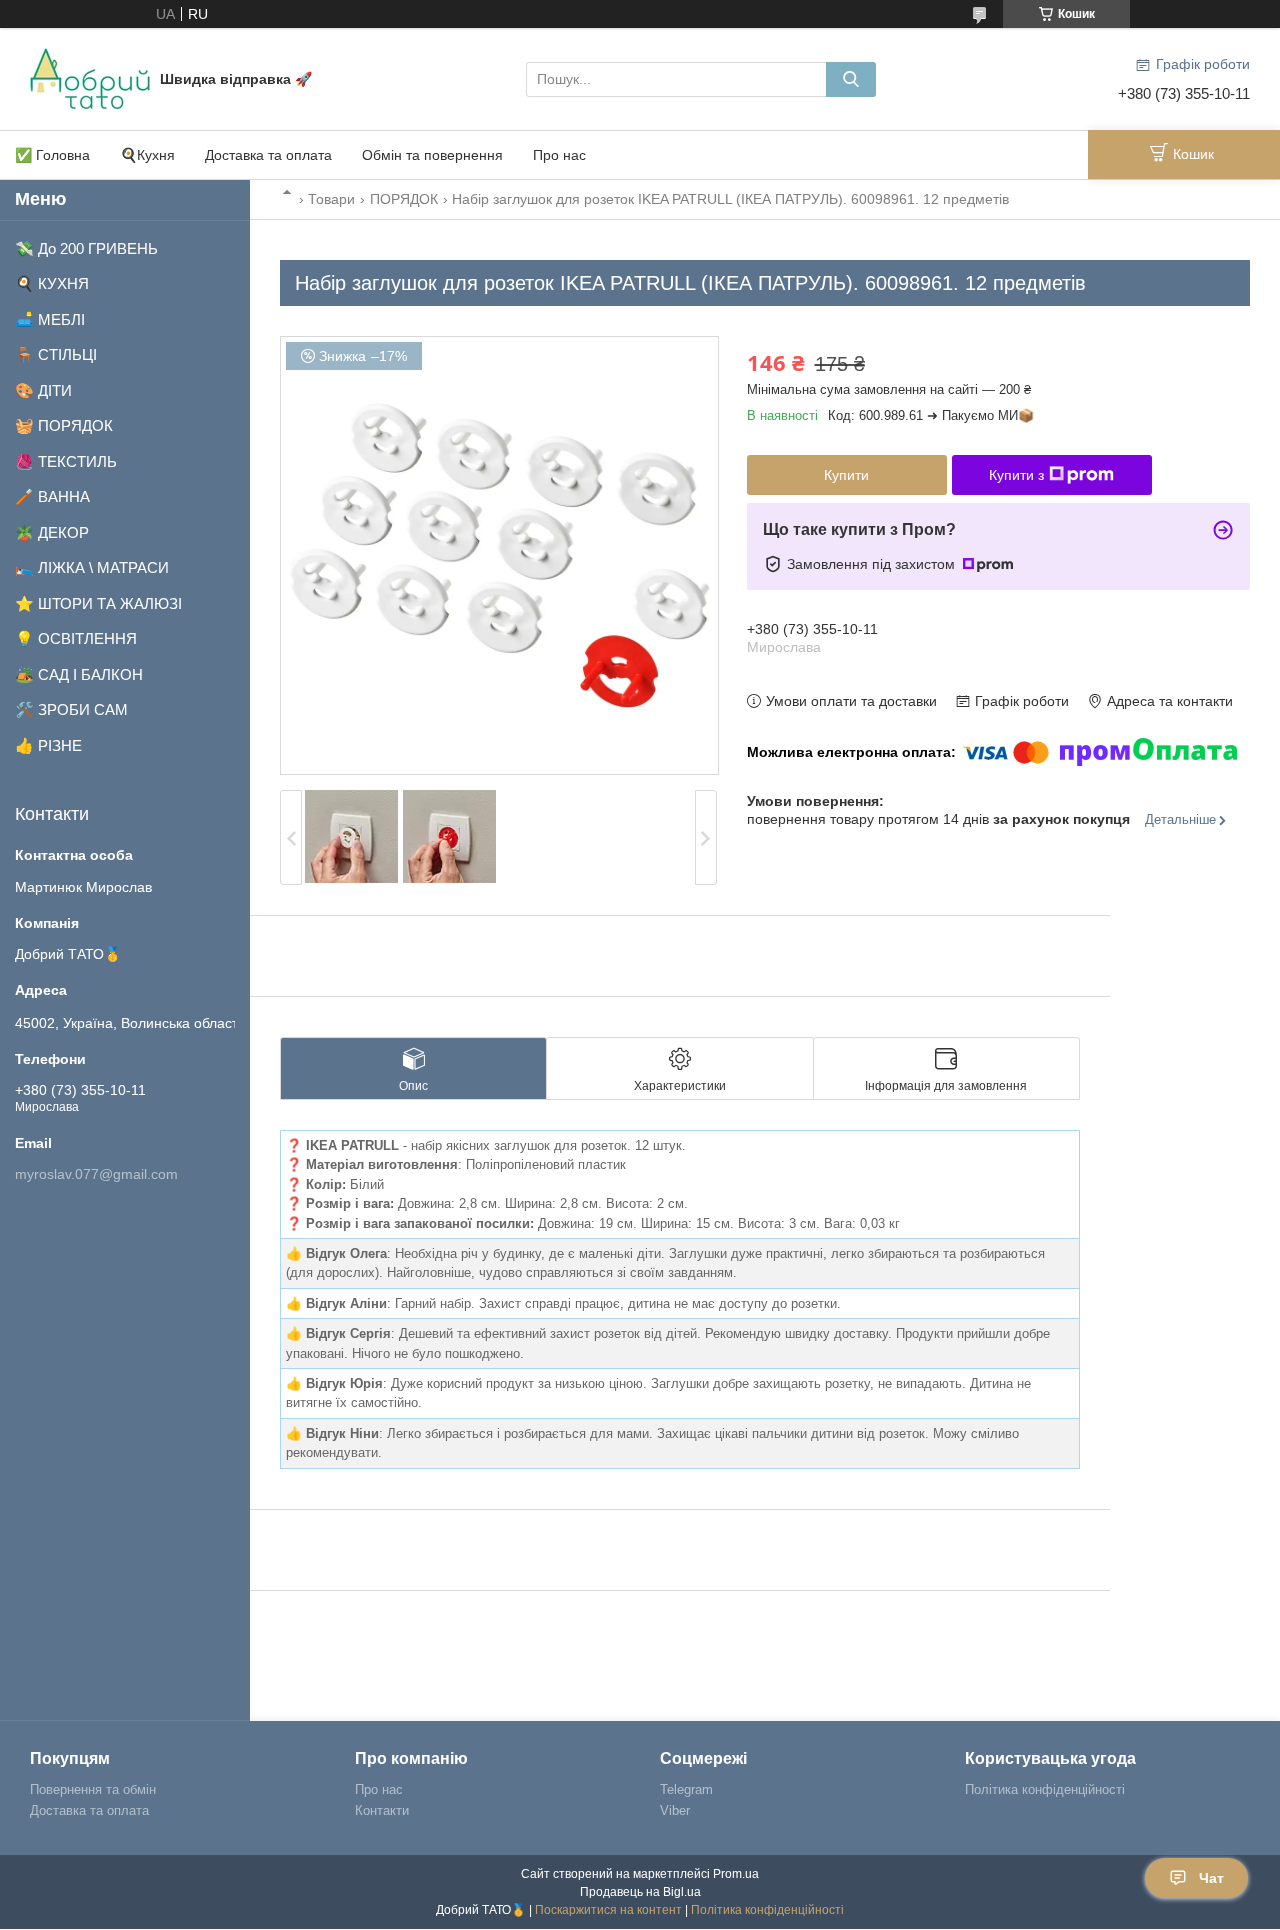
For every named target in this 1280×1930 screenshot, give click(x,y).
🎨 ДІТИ (43, 390)
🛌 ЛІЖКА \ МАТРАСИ (92, 567)
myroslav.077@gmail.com (96, 1174)
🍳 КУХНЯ (52, 283)
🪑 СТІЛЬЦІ (56, 354)
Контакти (382, 1810)
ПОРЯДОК (404, 199)
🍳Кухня (147, 155)
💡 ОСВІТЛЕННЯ (76, 638)
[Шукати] (851, 79)
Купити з (1016, 475)
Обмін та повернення (432, 155)
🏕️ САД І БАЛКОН (79, 674)
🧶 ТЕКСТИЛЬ (66, 461)
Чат (1211, 1878)
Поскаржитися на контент (608, 1910)
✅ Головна (52, 155)
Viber (675, 1810)
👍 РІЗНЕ (48, 745)
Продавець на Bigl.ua (640, 1892)
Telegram (686, 1789)
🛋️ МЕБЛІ (50, 319)
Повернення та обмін (93, 1789)
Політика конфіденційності (1045, 1789)
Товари (331, 199)
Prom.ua (736, 1874)
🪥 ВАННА (52, 496)
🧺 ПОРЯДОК (64, 425)
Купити (846, 475)
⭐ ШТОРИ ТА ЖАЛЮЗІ (98, 603)
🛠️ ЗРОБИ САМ (71, 709)
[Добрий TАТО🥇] (90, 78)
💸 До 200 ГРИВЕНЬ (86, 248)
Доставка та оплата (268, 155)
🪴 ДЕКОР (52, 532)
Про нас (559, 155)
